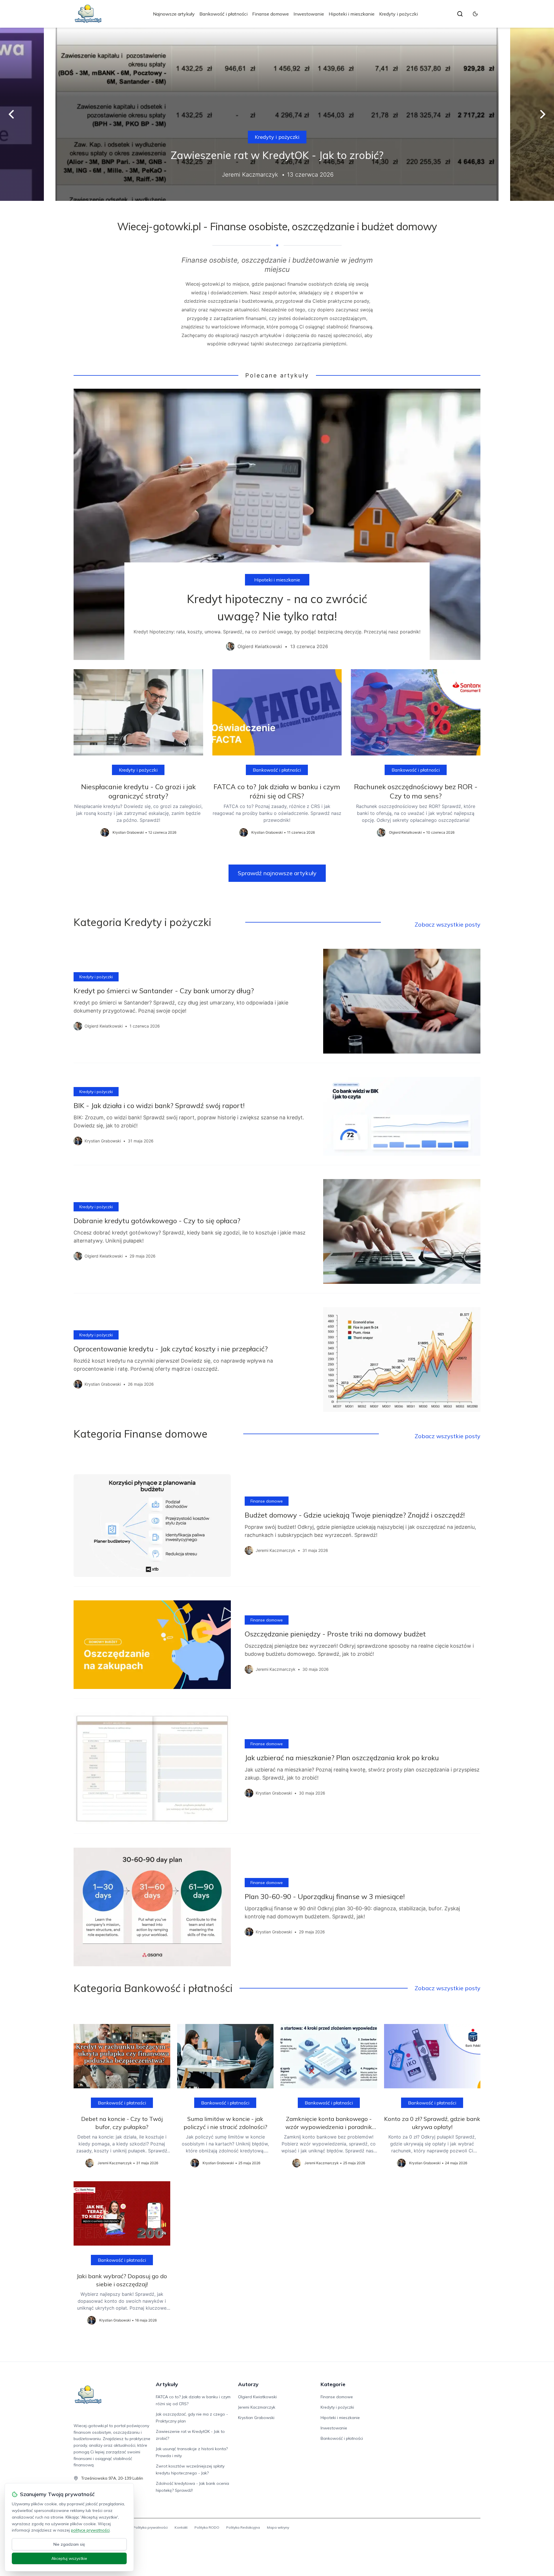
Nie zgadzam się (69, 2544)
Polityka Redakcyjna (243, 2527)
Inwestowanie (309, 14)
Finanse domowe (271, 14)
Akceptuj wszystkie (69, 2558)
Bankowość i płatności (223, 14)
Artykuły (167, 2384)
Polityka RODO (207, 2527)
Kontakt (181, 2527)
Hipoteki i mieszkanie (352, 14)
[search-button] (460, 14)
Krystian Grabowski (256, 2418)
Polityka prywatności (150, 2527)
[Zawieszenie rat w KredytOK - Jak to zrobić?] (277, 114)
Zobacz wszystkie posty (448, 924)
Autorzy (248, 2384)
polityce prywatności (90, 2530)
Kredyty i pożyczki (398, 14)
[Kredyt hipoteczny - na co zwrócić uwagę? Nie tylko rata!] (277, 524)
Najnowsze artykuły (174, 14)
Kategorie (333, 2384)
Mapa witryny (278, 2527)
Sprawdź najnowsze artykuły (277, 873)
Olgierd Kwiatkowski (257, 2397)
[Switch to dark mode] (475, 14)
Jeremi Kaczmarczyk (257, 2407)
